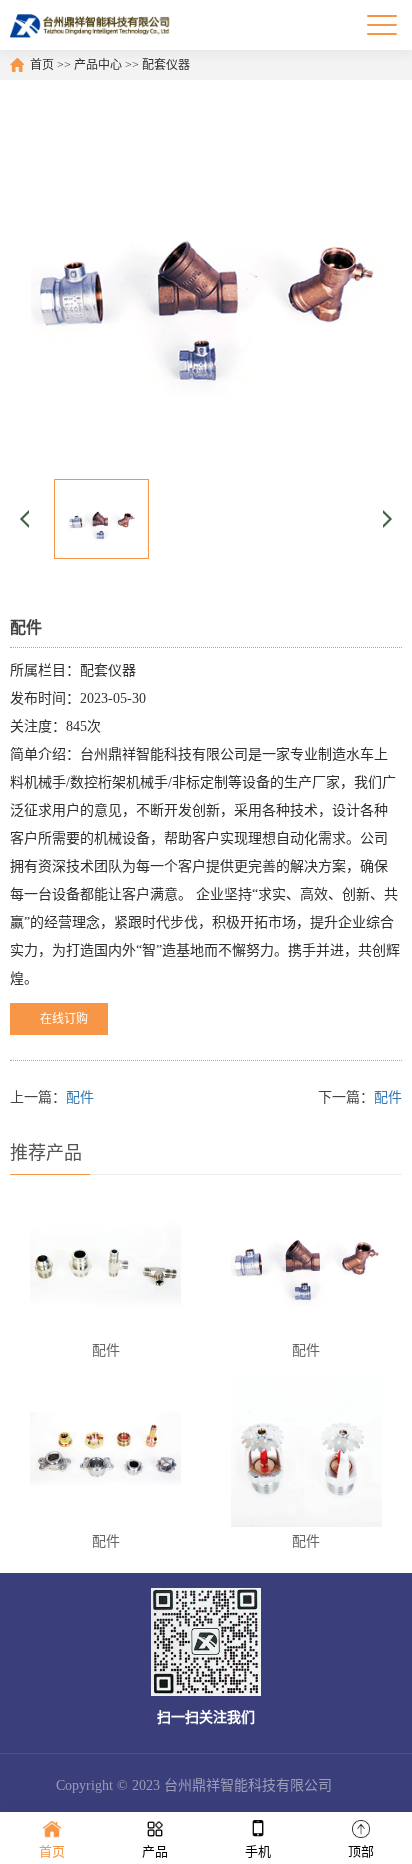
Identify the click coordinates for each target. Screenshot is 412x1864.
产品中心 (98, 65)
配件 (80, 1097)
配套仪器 (166, 65)
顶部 (361, 1851)
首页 (42, 65)
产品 (155, 1851)
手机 (258, 1851)
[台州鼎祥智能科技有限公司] (90, 25)
